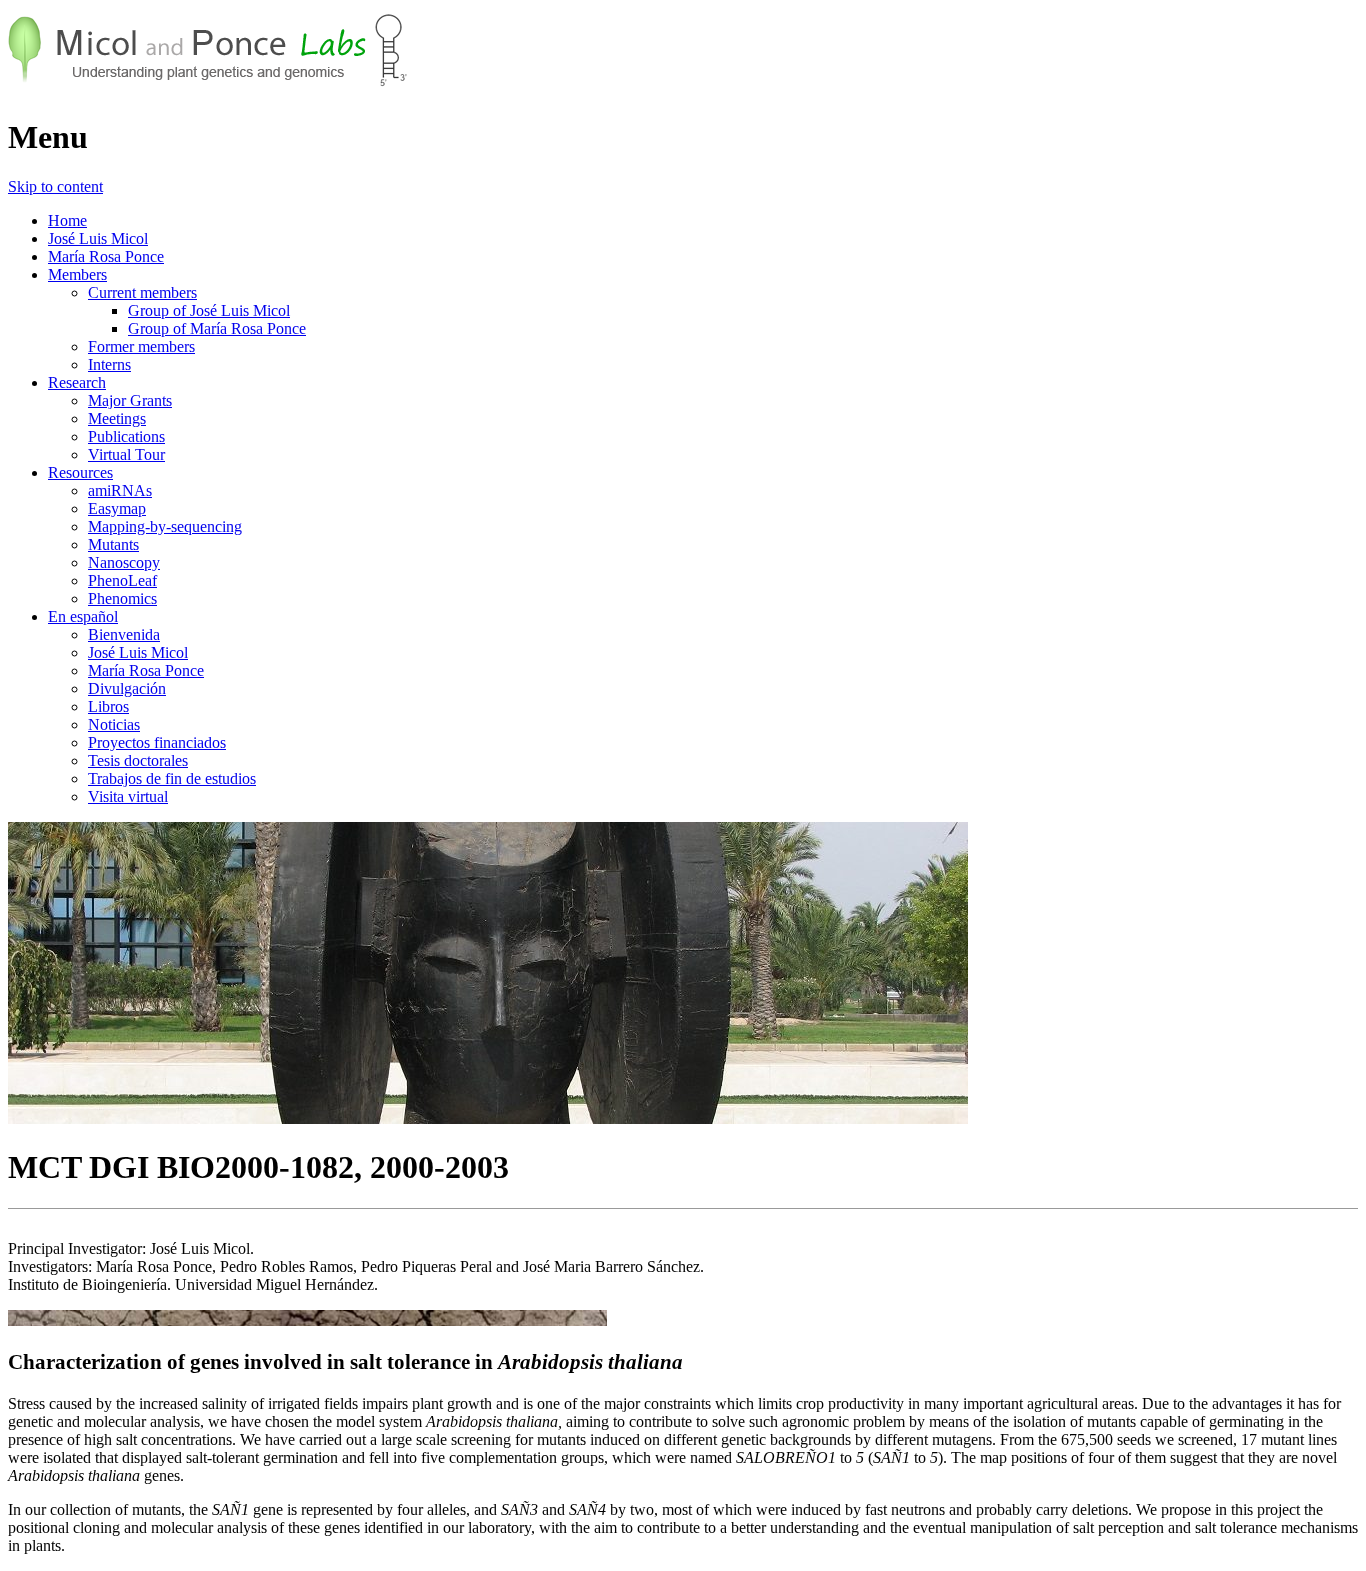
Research (77, 382)
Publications (126, 436)
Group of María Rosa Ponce (217, 328)
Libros (108, 706)
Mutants (113, 544)
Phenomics (122, 598)
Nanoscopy (124, 562)
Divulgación (127, 688)
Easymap (117, 508)
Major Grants (130, 400)
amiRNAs (120, 490)
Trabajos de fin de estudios (172, 778)
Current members (142, 292)
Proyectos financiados (157, 742)
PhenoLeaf (122, 580)
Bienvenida (124, 634)
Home (67, 220)
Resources (80, 472)
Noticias (114, 724)
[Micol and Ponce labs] (208, 88)
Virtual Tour (126, 454)
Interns (109, 364)
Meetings (117, 418)
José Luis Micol (98, 238)
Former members (141, 346)
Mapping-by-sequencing (165, 526)
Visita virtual (128, 796)
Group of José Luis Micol (209, 310)
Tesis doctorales (138, 760)
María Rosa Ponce (106, 256)
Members (77, 274)
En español (83, 616)
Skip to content (55, 186)
